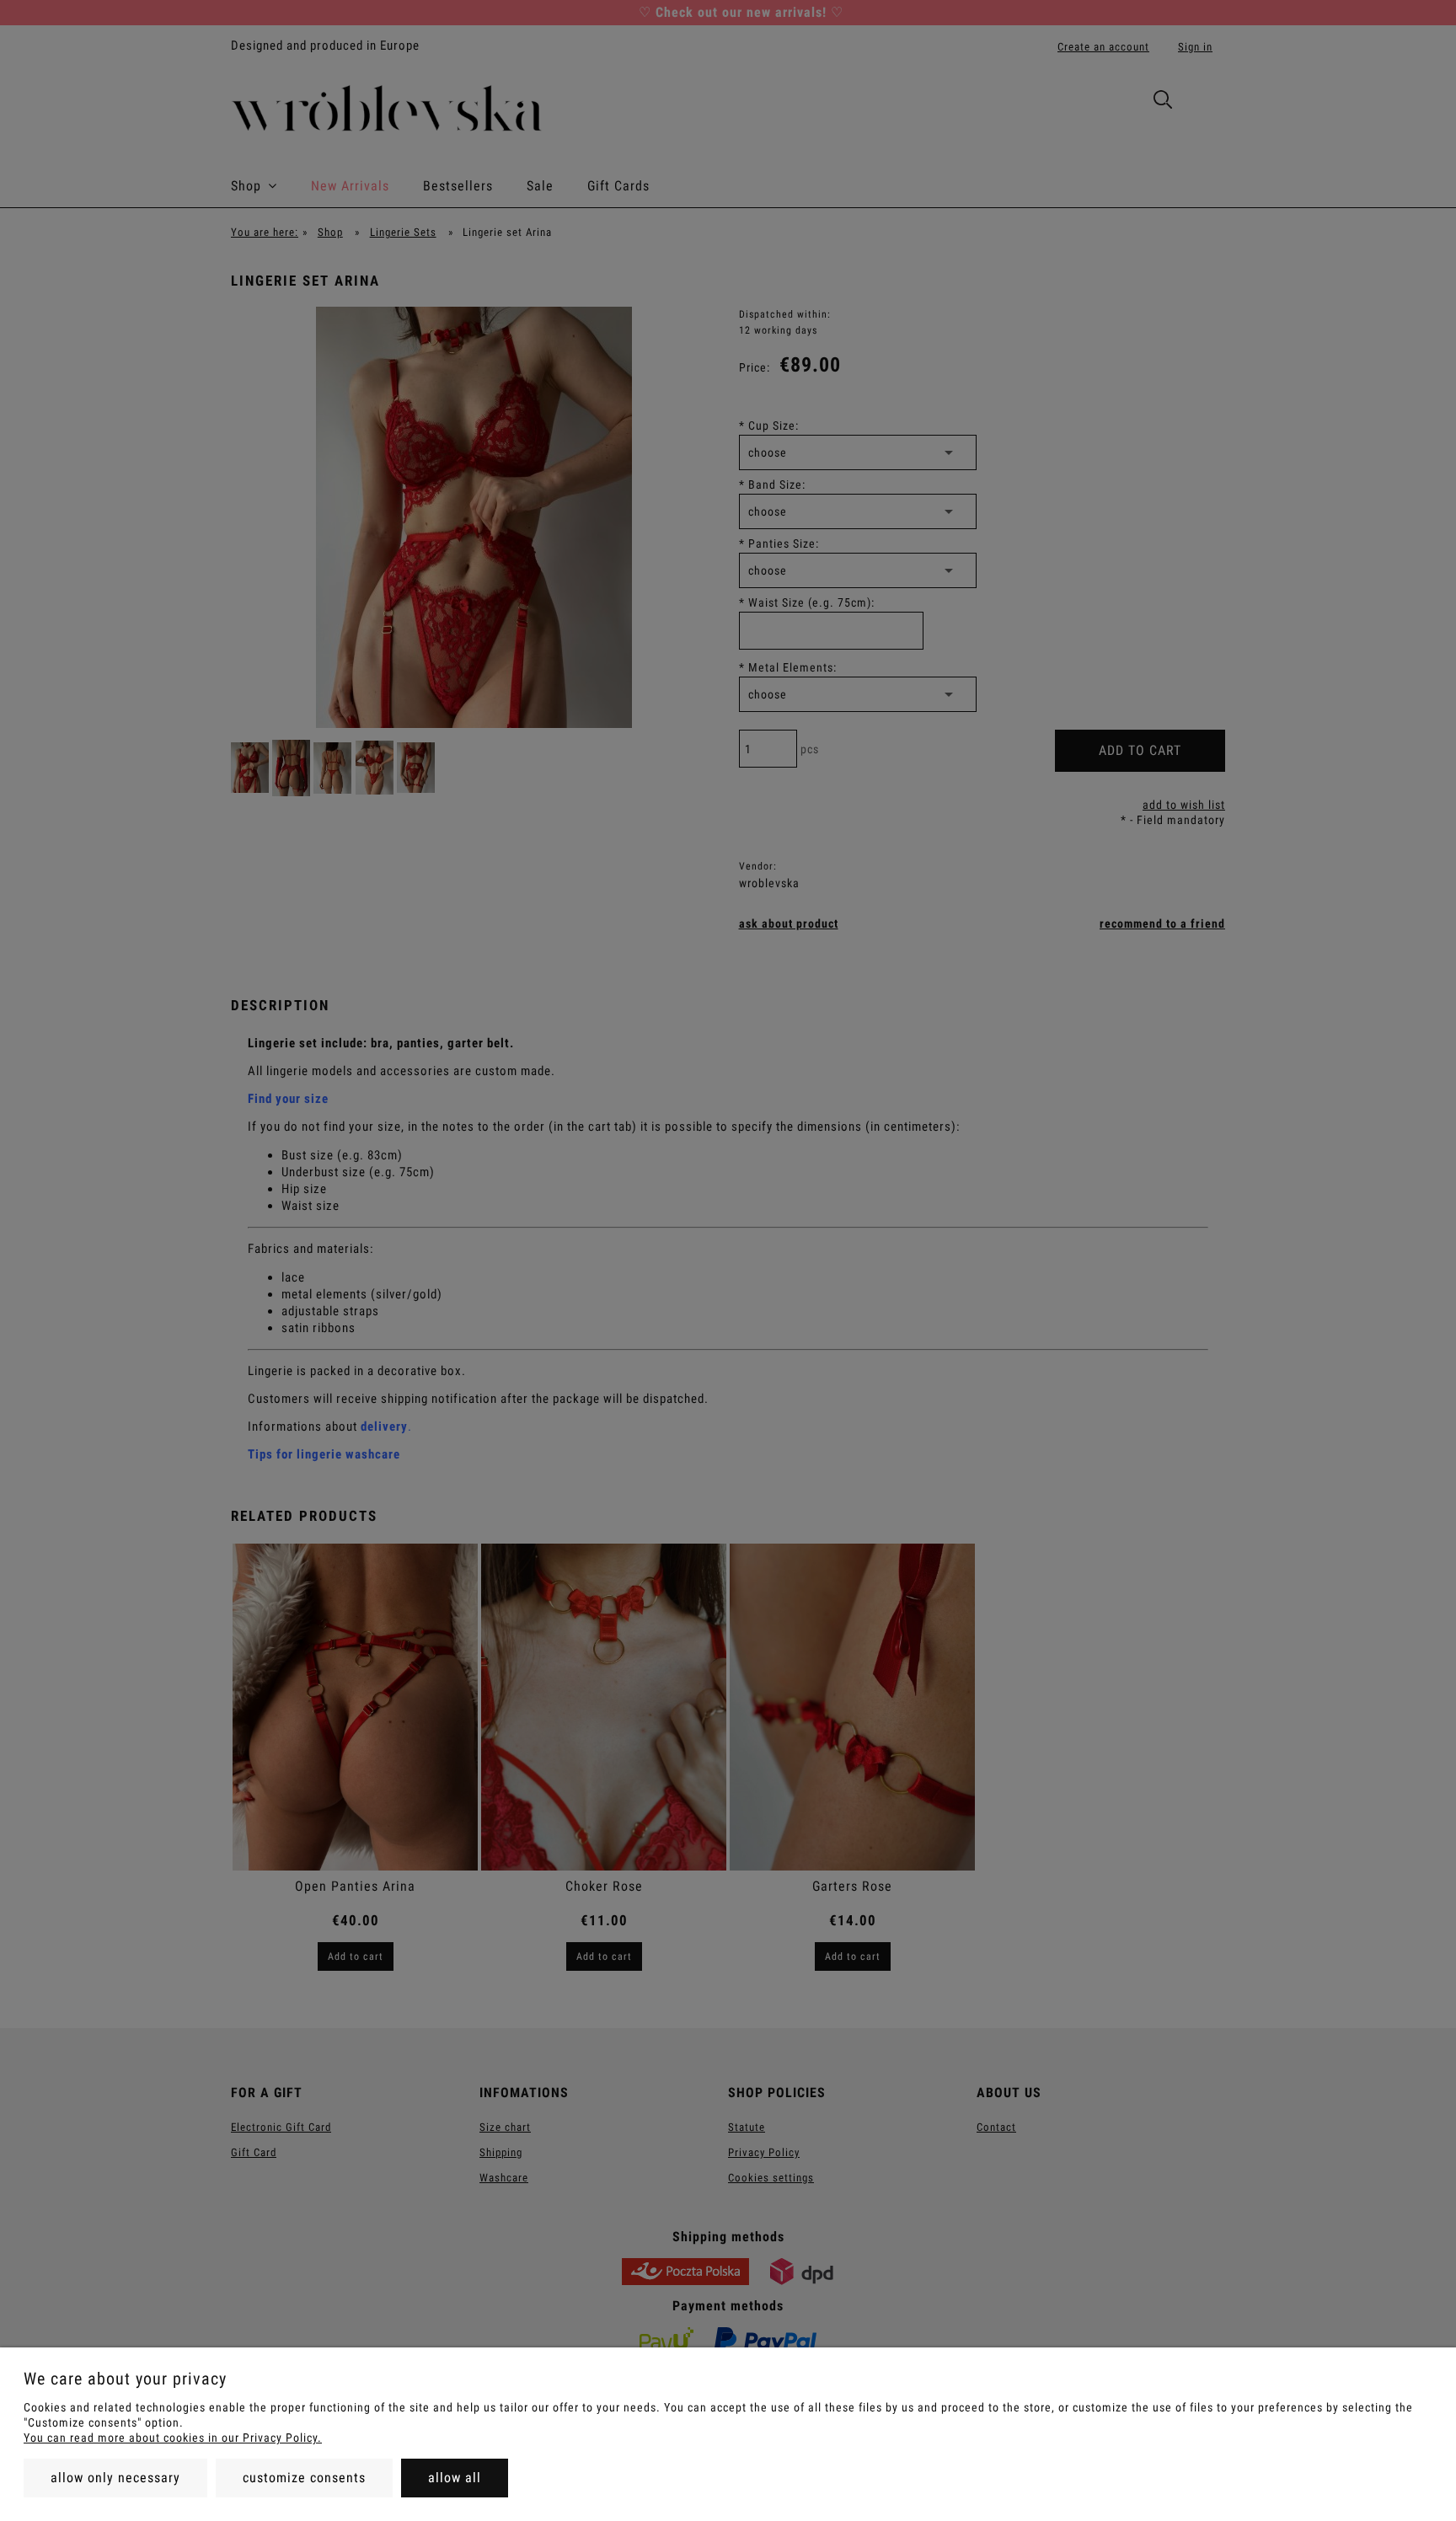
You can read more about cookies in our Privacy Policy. (173, 2438)
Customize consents (304, 2478)
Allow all (455, 2478)
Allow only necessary (115, 2478)
